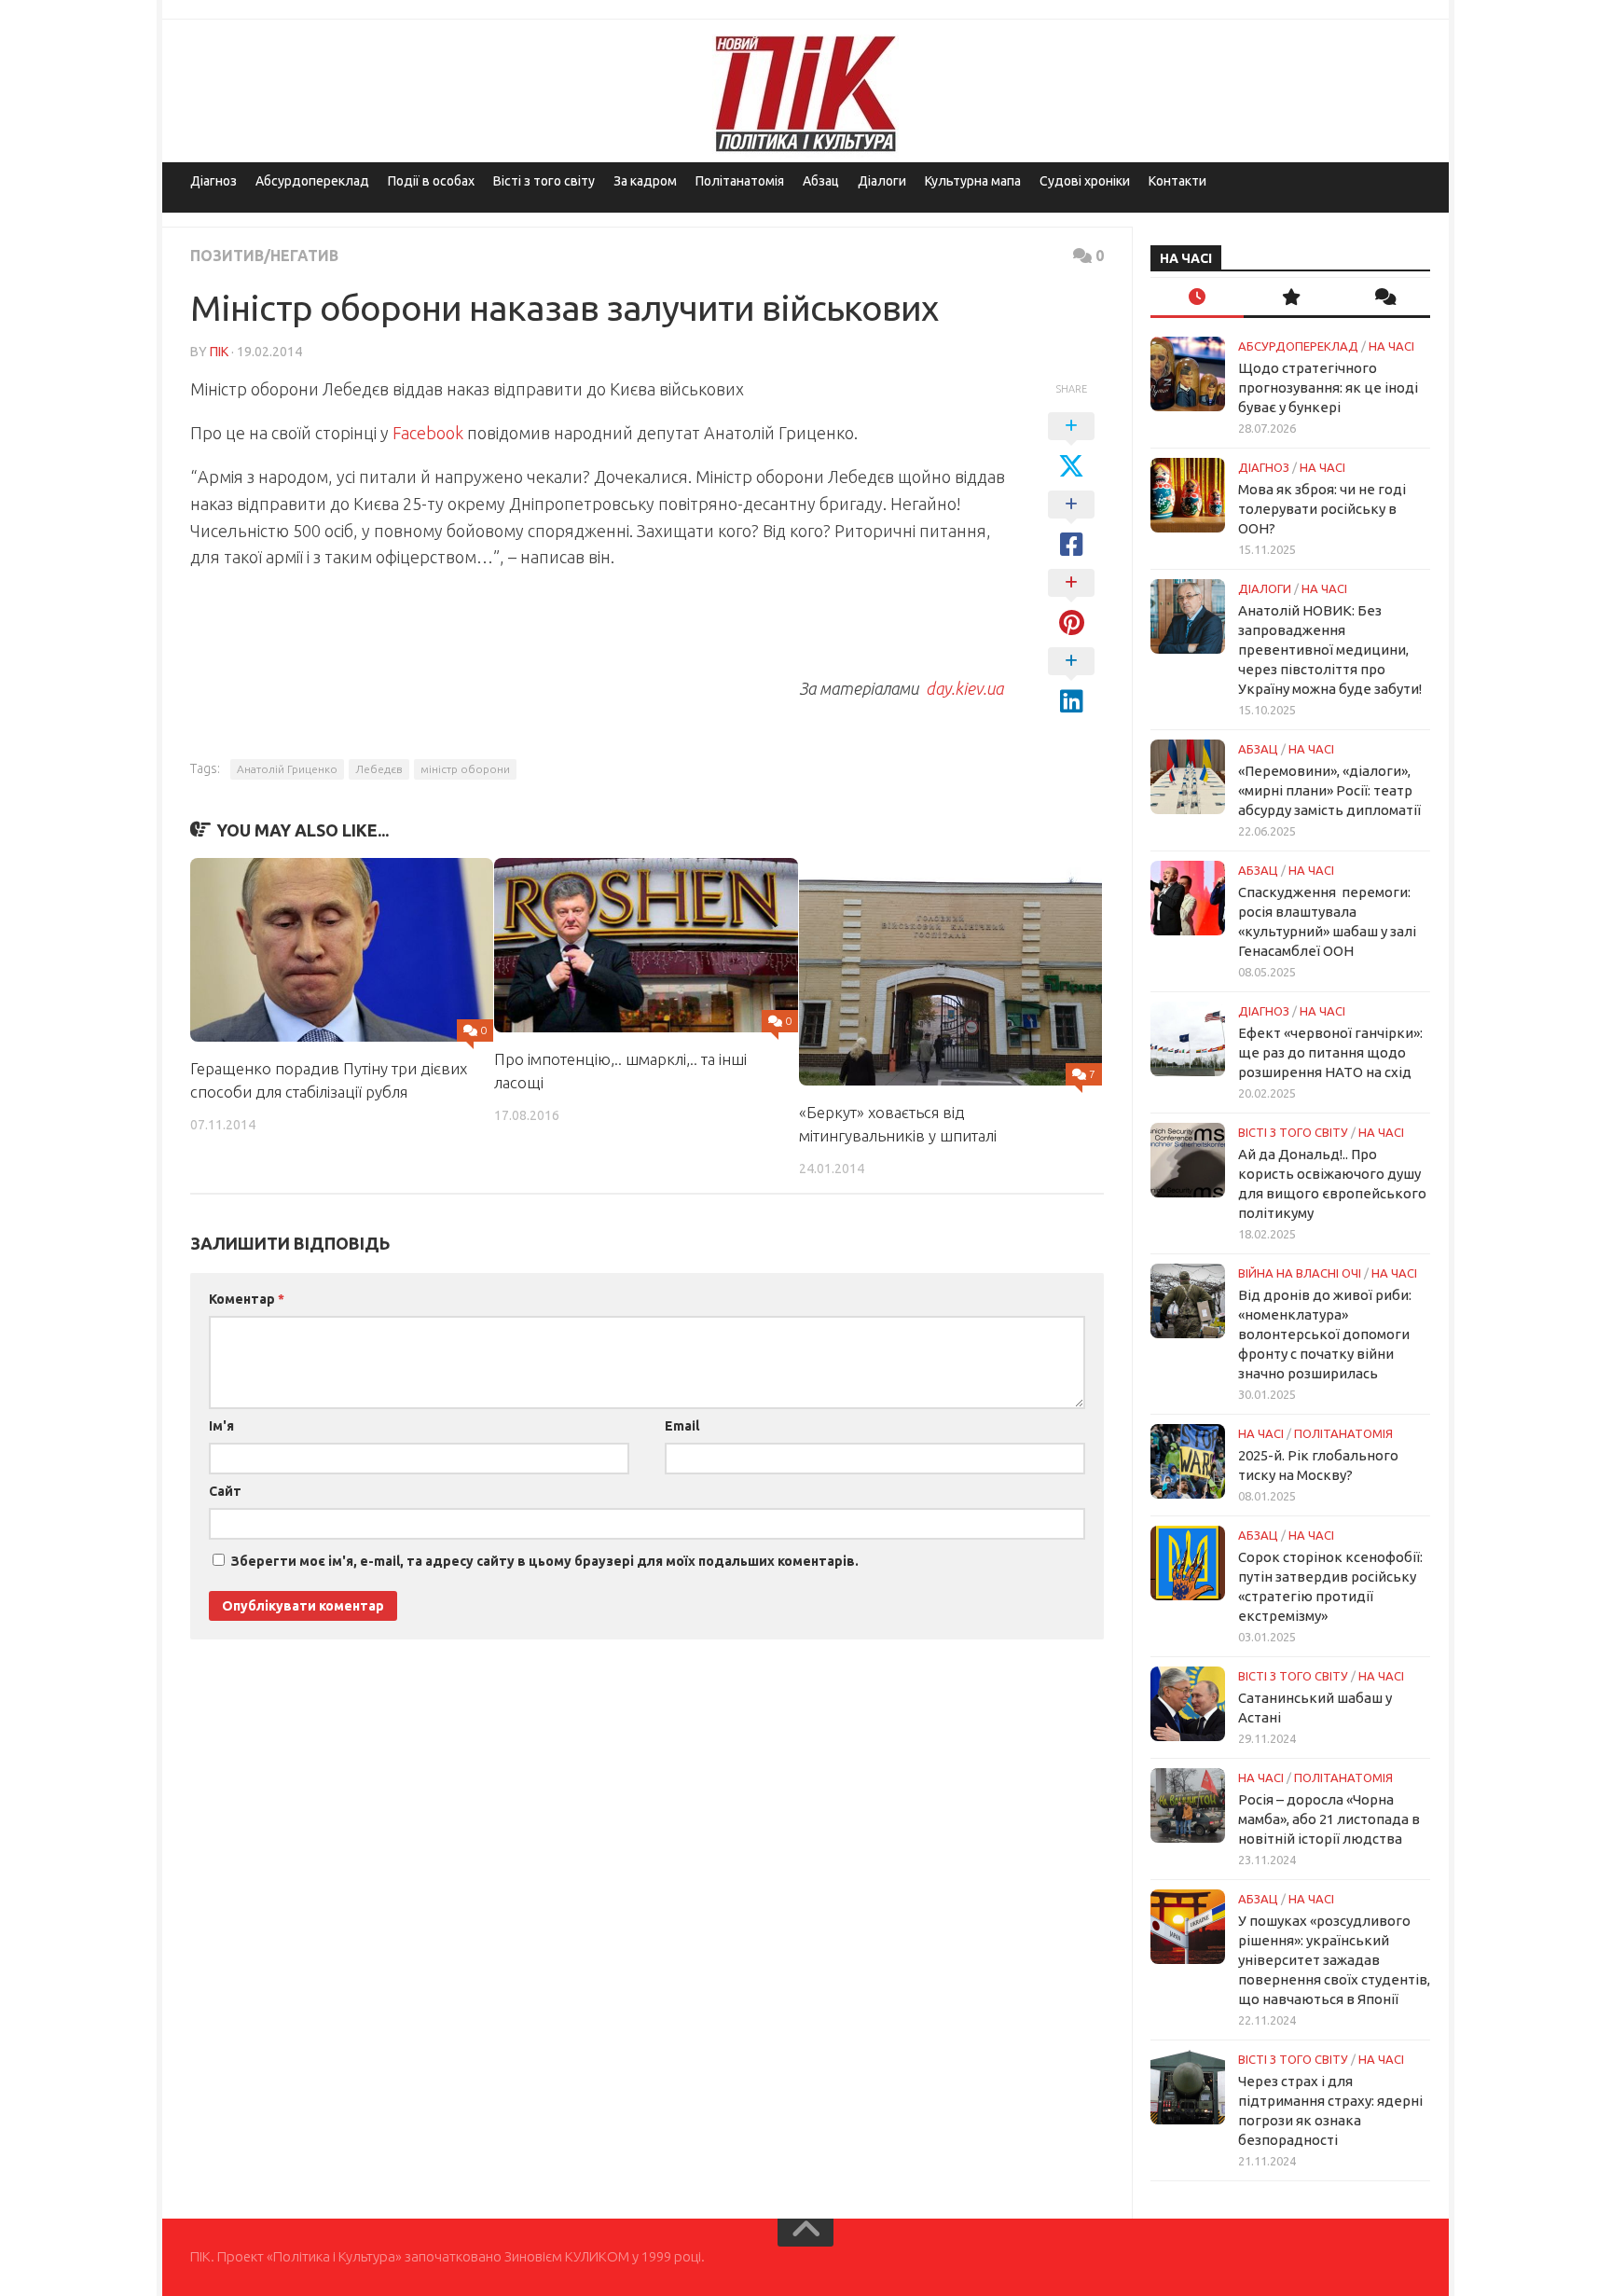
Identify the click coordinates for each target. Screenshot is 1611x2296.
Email (682, 1426)
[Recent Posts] (1197, 298)
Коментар (247, 1299)
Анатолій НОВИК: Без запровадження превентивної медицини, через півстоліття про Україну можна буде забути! (1330, 650)
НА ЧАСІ (1391, 346)
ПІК (219, 352)
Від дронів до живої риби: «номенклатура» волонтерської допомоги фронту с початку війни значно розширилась (1325, 1334)
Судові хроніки (1085, 181)
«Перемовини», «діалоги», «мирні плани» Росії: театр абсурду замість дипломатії (1329, 790)
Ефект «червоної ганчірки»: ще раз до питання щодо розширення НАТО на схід (1330, 1052)
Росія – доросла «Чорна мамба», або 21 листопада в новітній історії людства (1329, 1819)
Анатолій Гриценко (287, 769)
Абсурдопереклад (312, 181)
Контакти (1177, 181)
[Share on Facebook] (1071, 525)
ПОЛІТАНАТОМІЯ (1343, 1433)
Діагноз (213, 181)
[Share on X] (1071, 447)
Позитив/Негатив (264, 256)
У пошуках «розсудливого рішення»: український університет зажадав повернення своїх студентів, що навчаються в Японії (1334, 1960)
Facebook (426, 433)
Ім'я (221, 1426)
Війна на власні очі (1300, 1273)
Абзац (821, 181)
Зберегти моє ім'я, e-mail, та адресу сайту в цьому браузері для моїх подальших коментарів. (545, 1561)
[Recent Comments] (1384, 298)
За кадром (645, 181)
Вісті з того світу (544, 181)
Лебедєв (379, 769)
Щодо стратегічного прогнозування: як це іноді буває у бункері (1328, 387)
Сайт (225, 1491)
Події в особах (431, 181)
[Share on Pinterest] (1071, 603)
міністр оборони (465, 769)
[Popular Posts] (1290, 298)
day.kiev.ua (964, 688)
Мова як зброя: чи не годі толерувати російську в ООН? (1322, 509)
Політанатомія (740, 181)
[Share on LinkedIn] (1071, 682)
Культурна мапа (973, 181)
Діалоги (882, 181)
